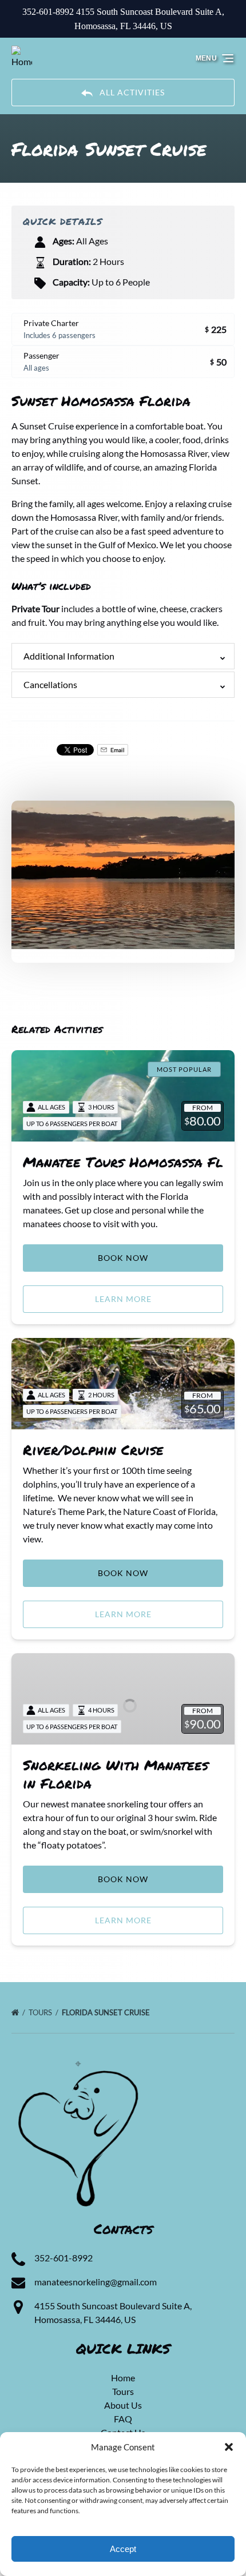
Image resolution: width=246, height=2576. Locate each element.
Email (117, 750)
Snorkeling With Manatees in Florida (116, 1774)
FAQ (123, 2419)
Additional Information (69, 656)
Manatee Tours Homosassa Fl (123, 1162)
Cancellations (50, 684)
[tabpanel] (123, 875)
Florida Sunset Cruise (107, 2012)
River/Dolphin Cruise (93, 1450)
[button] (229, 2447)
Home (123, 2378)
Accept (123, 2549)
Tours (41, 2012)
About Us (123, 2405)
